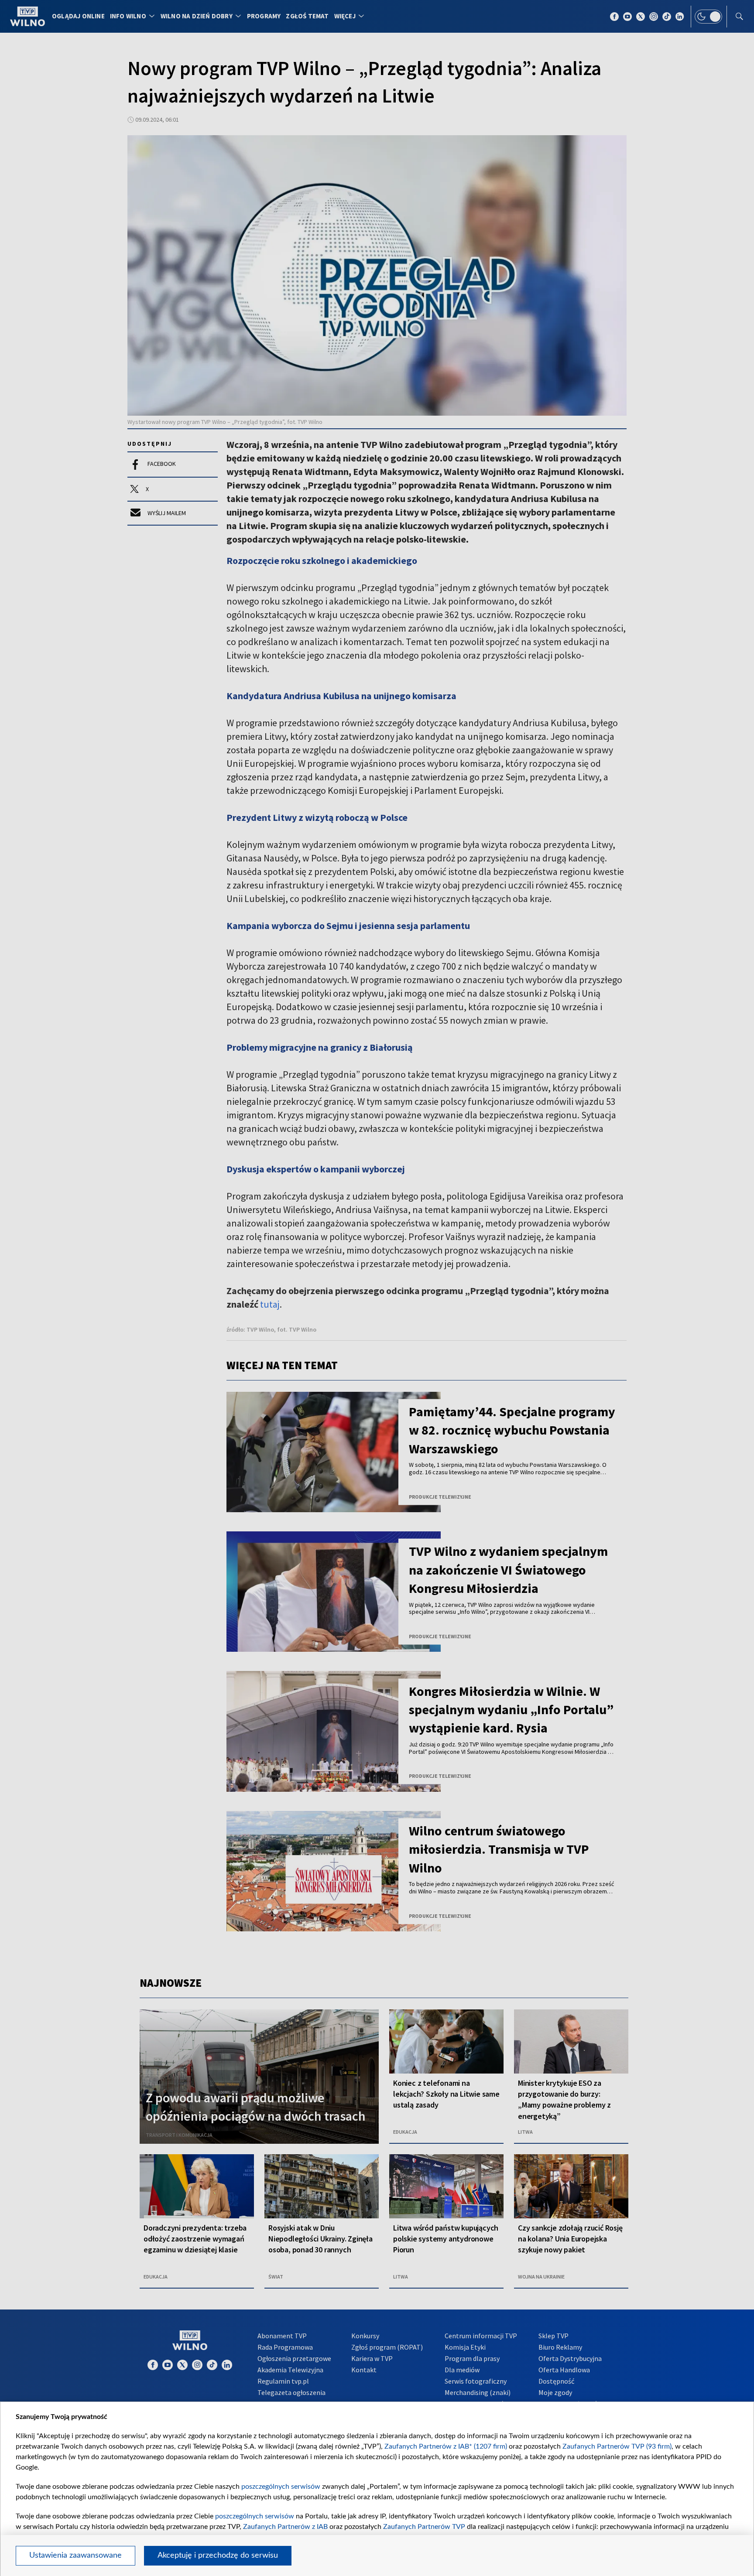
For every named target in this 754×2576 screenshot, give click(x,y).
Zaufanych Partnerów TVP (424, 2527)
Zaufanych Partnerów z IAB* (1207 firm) (446, 2446)
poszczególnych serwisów (281, 2487)
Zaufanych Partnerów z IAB (285, 2527)
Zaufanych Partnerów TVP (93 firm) (617, 2446)
